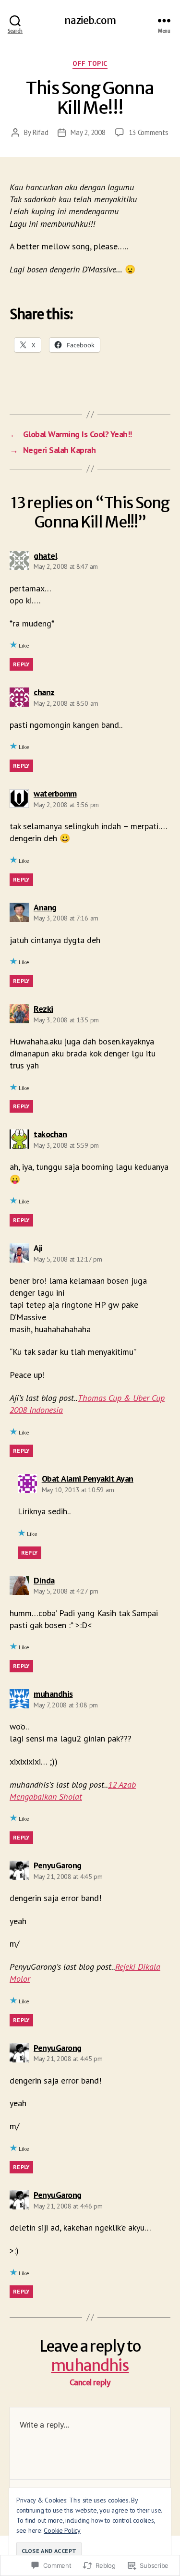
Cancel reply (90, 2383)
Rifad (41, 132)
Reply (21, 664)
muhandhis (90, 2366)
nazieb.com (90, 20)
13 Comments (149, 132)
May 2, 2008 (88, 132)
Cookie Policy (62, 2530)
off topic (90, 64)
